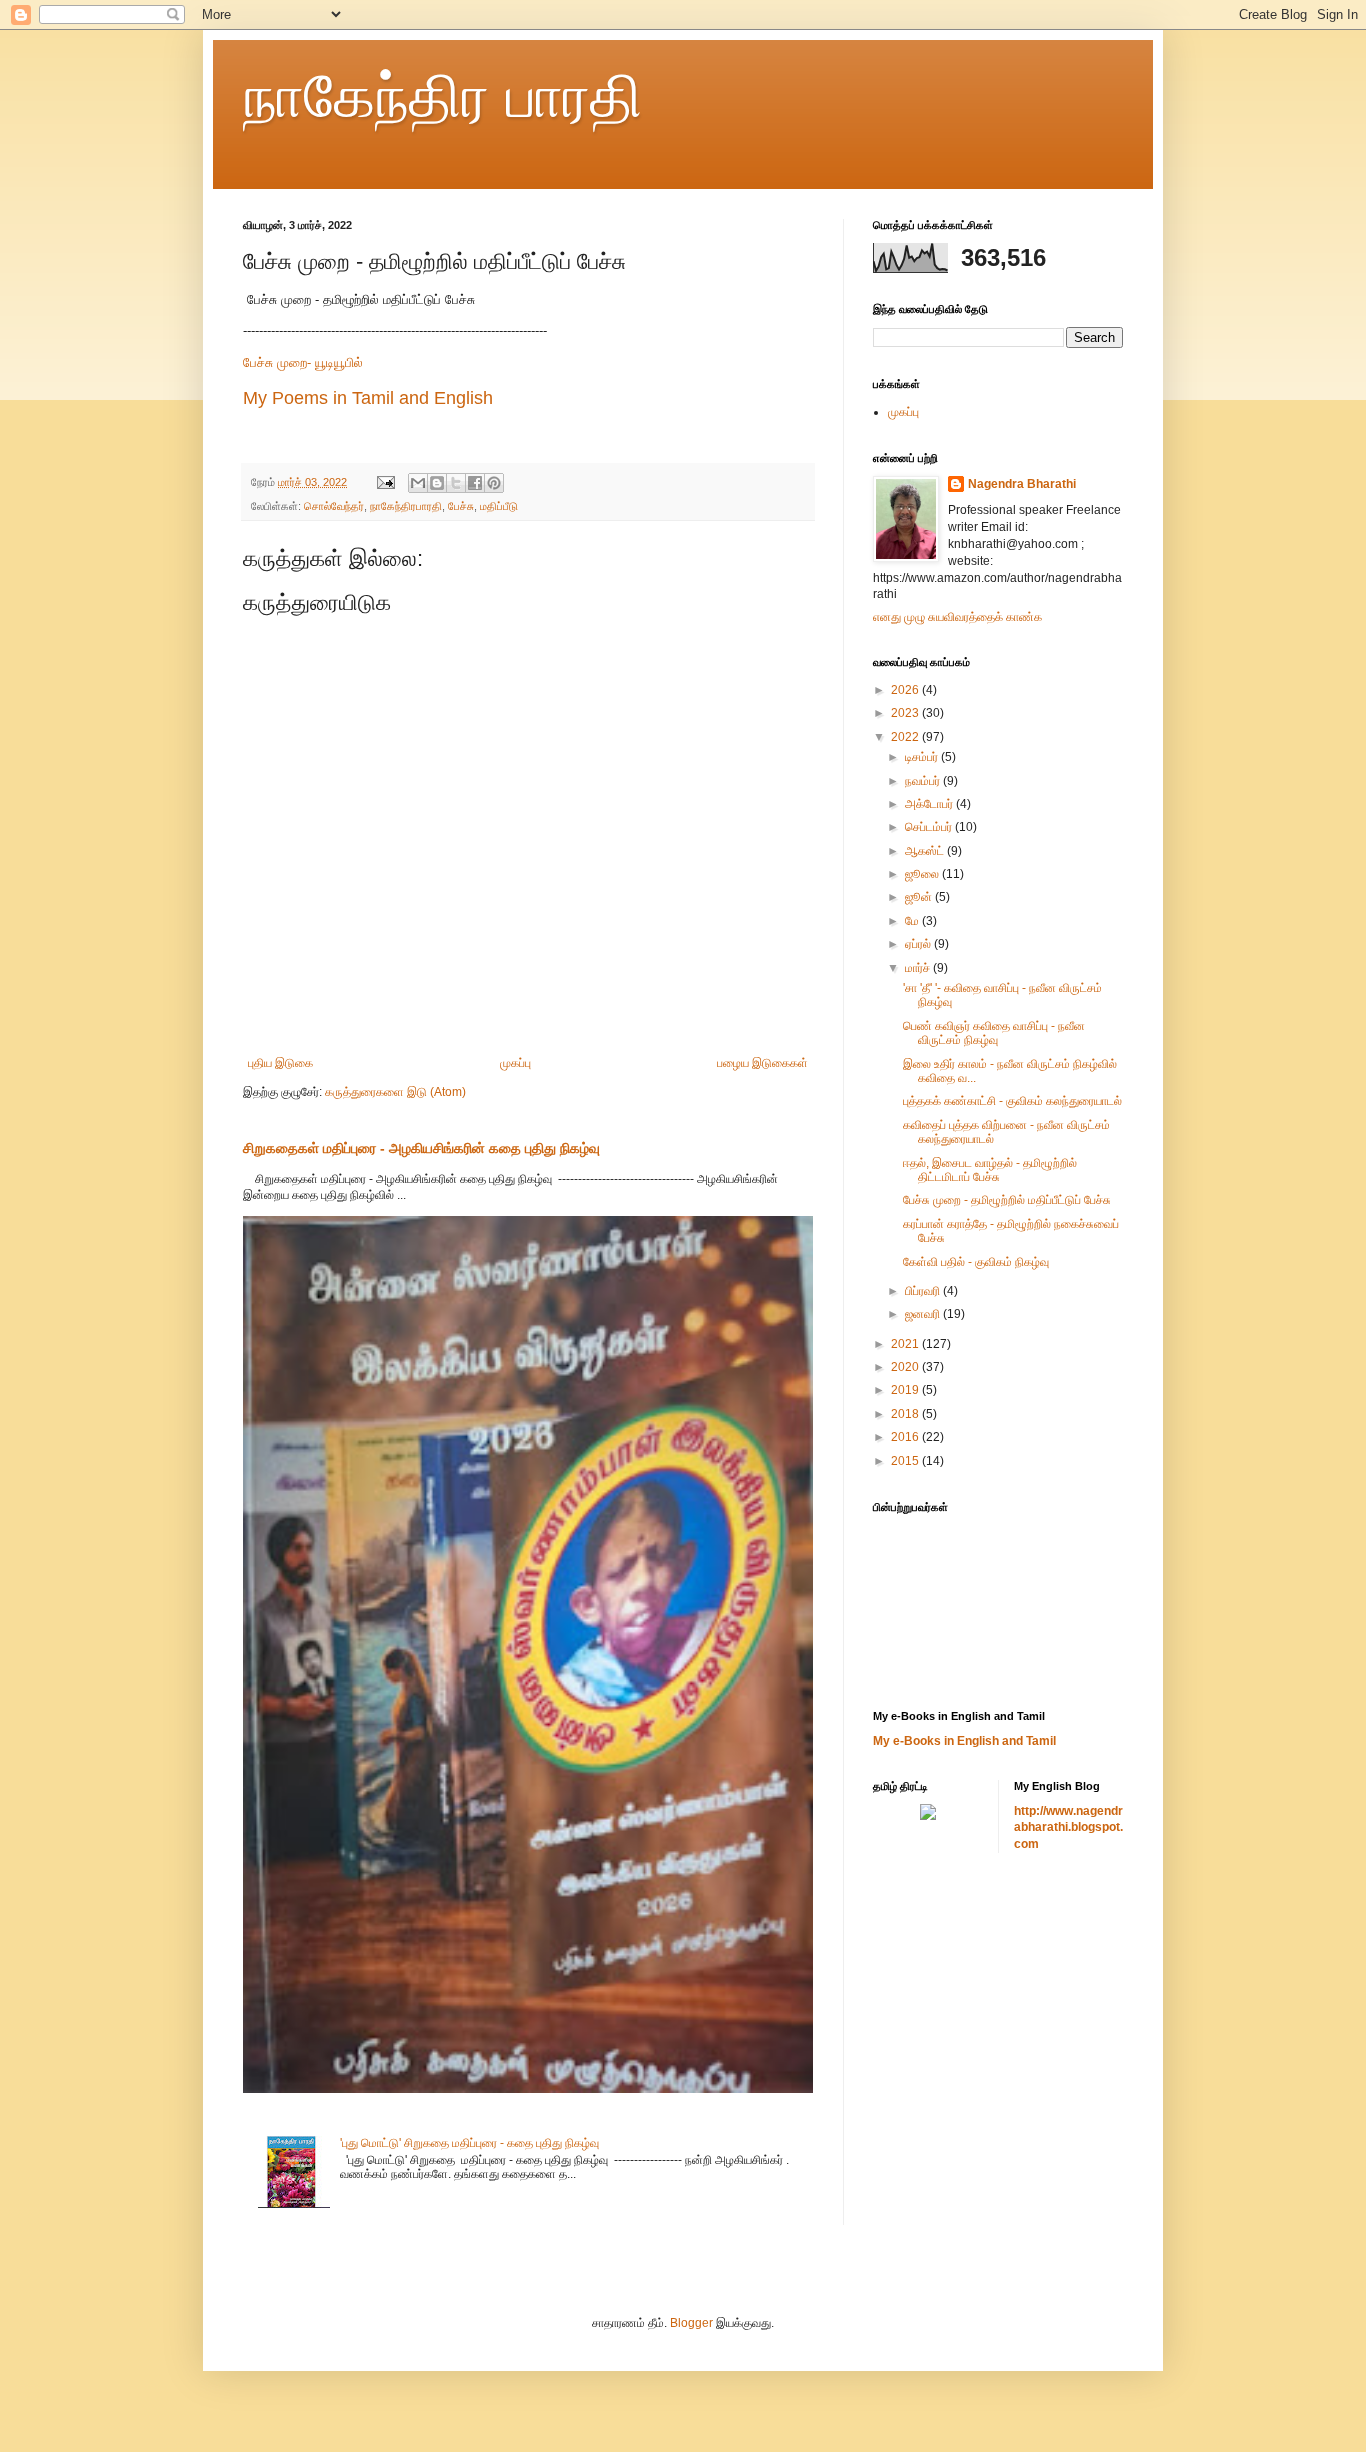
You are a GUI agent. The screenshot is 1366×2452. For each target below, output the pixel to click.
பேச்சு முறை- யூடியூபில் (305, 362)
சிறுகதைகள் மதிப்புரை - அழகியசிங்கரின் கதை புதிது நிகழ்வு (421, 1148)
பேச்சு (461, 506)
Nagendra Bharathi (1022, 484)
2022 (906, 737)
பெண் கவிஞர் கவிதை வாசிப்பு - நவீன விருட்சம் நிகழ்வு (994, 1033)
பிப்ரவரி (924, 1291)
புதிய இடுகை (280, 1063)
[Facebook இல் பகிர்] (475, 483)
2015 (906, 1461)
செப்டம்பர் (930, 827)
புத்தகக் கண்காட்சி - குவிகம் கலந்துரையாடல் (1012, 1101)
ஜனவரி (924, 1314)
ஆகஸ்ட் (926, 851)
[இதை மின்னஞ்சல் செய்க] (418, 483)
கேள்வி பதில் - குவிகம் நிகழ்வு (976, 1262)
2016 (906, 1437)
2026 (906, 690)
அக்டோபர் (930, 804)
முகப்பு (515, 1063)
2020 (906, 1367)
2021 (906, 1344)
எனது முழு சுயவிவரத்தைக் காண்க (957, 617)
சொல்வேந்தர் (334, 506)
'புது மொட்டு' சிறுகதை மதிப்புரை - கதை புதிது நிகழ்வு (469, 2143)
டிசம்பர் (923, 757)
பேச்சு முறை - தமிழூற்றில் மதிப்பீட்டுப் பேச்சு (1007, 1200)
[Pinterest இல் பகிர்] (494, 483)
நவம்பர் (924, 781)
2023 (906, 713)
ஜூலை (923, 874)
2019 (906, 1390)
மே (913, 921)
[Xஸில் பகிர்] (456, 483)
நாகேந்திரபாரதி (406, 506)
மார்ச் (919, 968)
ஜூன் (920, 897)
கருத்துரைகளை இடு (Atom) (395, 1092)
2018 (906, 1414)
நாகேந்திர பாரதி (443, 96)
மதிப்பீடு (499, 506)
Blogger (691, 2323)
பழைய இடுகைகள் (762, 1063)
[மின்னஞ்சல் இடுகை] (385, 482)
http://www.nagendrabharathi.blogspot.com (1068, 1828)
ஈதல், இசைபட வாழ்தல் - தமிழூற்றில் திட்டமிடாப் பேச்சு (990, 1170)
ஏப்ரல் (919, 944)
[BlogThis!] (437, 483)
